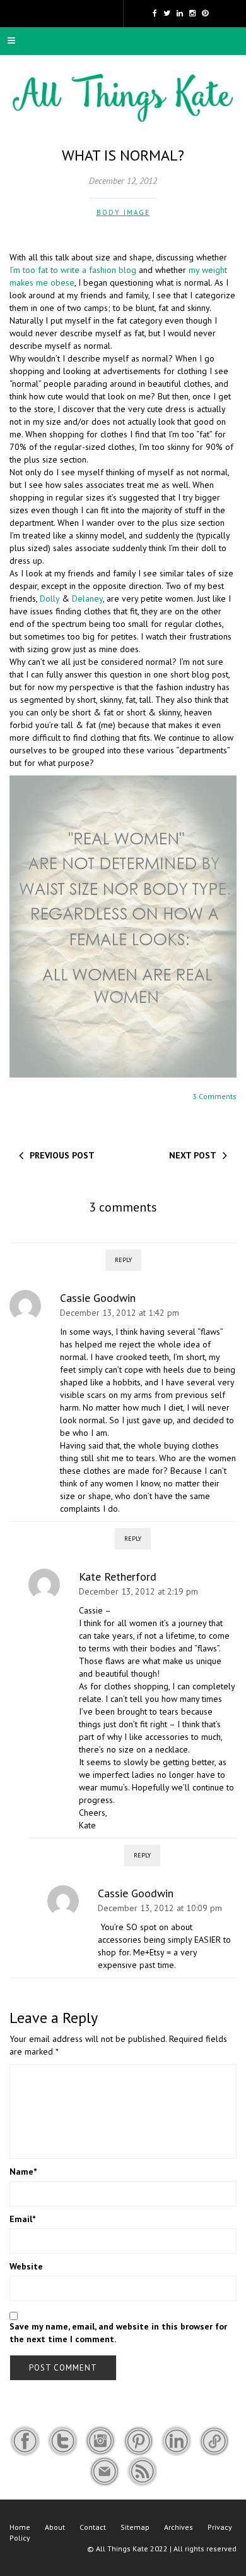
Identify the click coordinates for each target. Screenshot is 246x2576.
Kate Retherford (118, 1577)
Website (26, 2266)
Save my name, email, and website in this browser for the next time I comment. (118, 2333)
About (55, 2527)
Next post (193, 1155)
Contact (93, 2527)
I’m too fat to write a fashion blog (73, 270)
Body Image (123, 212)
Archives (179, 2527)
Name (23, 2172)
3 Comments (214, 1096)
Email (22, 2219)
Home (20, 2527)
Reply (123, 1260)
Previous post (62, 1155)
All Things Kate (122, 2549)
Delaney (87, 598)
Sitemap (135, 2527)
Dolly (50, 598)
